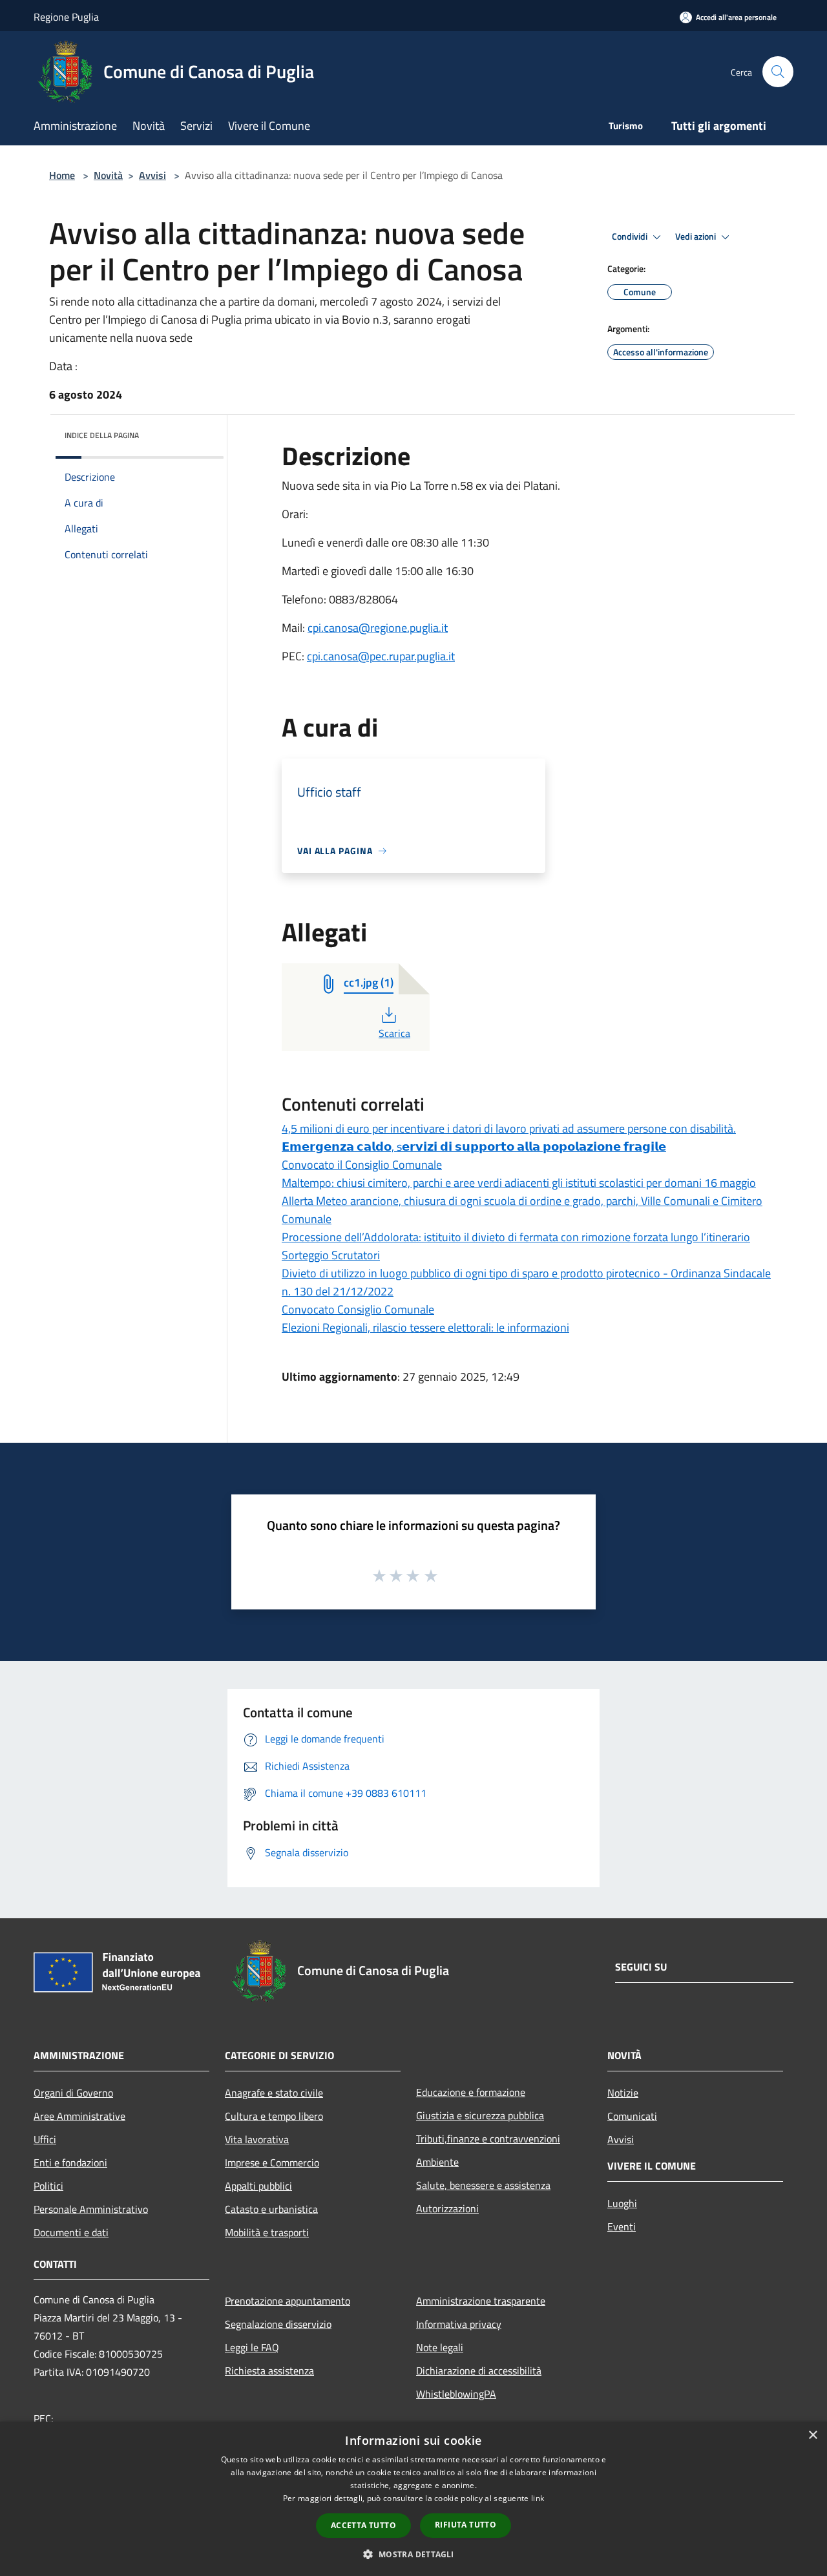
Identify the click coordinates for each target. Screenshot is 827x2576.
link (538, 2498)
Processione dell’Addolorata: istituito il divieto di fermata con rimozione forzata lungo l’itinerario (516, 1237)
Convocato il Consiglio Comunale (362, 1165)
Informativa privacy (459, 2324)
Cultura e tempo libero (274, 2116)
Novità (108, 175)
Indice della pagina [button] (102, 435)
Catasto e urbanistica (271, 2209)
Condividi (631, 236)
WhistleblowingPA (456, 2394)
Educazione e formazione (471, 2092)
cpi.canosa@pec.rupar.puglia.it (381, 656)
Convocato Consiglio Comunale (358, 1309)
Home (62, 175)
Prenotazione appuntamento (288, 2301)
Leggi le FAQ (252, 2347)
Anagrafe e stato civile (274, 2093)
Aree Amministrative (79, 2116)
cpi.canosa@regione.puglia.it (378, 628)
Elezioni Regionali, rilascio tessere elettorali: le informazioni (425, 1327)
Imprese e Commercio (272, 2162)
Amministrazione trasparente (481, 2301)
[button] (413, 2554)
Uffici (45, 2139)
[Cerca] (778, 72)
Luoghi (622, 2203)
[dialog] (413, 2499)
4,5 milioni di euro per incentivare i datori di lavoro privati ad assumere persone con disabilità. (509, 1128)
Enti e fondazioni (70, 2162)
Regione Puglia (66, 17)
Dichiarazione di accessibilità (479, 2371)
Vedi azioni (696, 236)
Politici (48, 2186)
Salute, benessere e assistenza (483, 2185)
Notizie (623, 2093)
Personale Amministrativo (91, 2209)
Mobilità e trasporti (267, 2232)
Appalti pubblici (258, 2186)
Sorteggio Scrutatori (331, 1255)
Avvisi (152, 175)
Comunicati (632, 2116)
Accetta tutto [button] (363, 2525)
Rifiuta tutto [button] (466, 2525)
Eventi (622, 2226)
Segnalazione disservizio (278, 2324)
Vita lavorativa (257, 2139)
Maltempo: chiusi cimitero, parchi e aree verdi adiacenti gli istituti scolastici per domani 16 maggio (519, 1183)
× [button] (812, 2435)
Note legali (440, 2347)
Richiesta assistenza (269, 2371)
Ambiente (437, 2162)
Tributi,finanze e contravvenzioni (488, 2139)
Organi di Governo (73, 2093)
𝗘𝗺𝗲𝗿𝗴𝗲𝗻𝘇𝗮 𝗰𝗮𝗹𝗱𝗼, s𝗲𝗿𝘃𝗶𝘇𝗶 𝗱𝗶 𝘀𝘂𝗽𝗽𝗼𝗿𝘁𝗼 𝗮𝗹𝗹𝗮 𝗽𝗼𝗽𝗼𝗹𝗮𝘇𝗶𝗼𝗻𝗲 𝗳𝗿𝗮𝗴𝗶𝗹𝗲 (474, 1147)
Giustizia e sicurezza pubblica (480, 2115)
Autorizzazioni (447, 2208)
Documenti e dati (71, 2232)
